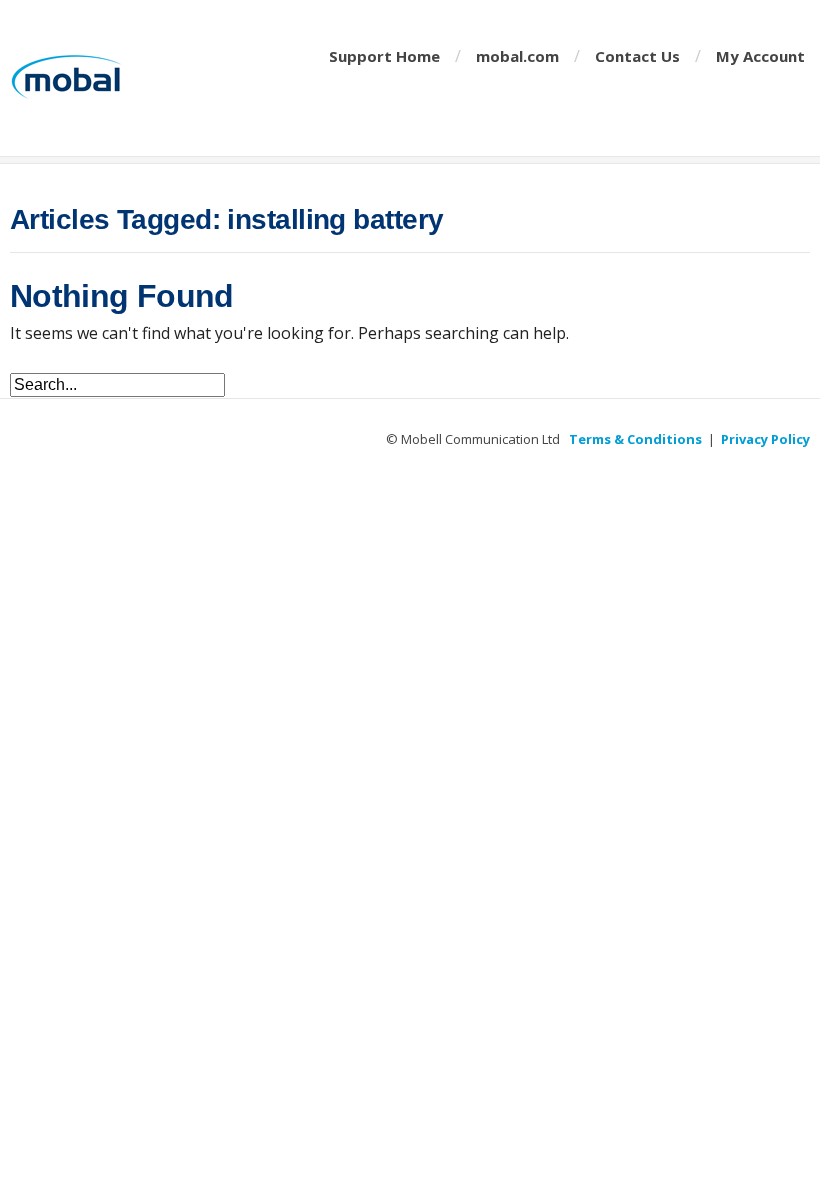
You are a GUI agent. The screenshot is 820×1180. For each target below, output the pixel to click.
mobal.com (517, 56)
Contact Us (637, 56)
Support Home (384, 56)
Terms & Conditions (635, 439)
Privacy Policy (765, 439)
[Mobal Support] (120, 78)
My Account (760, 56)
